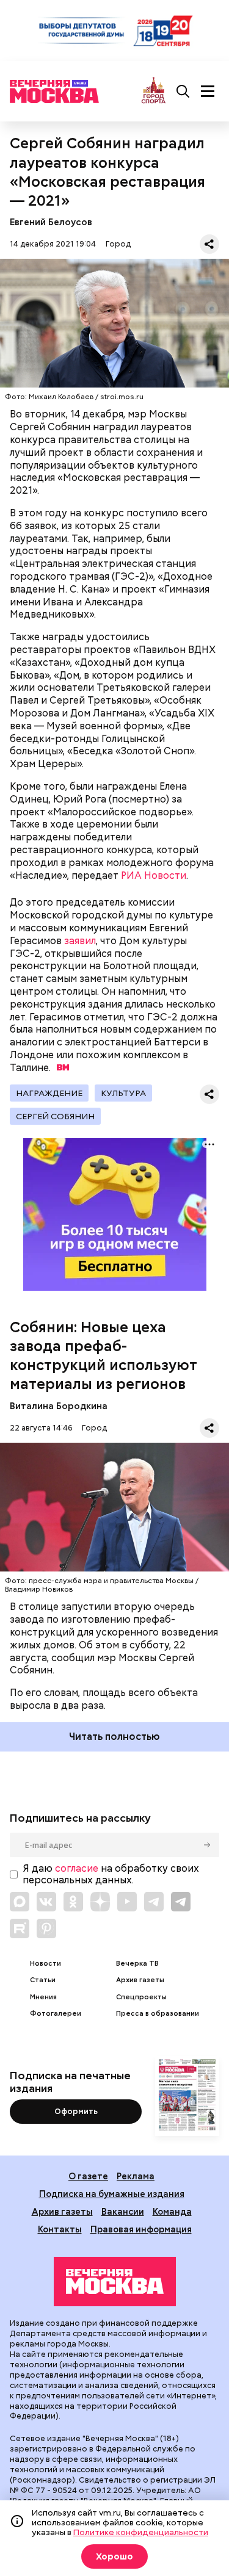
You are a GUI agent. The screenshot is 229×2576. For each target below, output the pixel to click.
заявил (80, 941)
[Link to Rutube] (20, 1928)
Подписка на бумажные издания (112, 2194)
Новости (45, 1964)
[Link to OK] (73, 1902)
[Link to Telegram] (154, 1902)
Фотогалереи (56, 2014)
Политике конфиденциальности (141, 2532)
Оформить (76, 2111)
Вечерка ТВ (137, 1964)
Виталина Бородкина (59, 1406)
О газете (88, 2176)
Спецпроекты (141, 1997)
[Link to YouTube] (127, 1902)
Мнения (43, 1997)
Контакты (60, 2229)
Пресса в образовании (158, 2014)
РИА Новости (154, 875)
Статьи (43, 1980)
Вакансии (123, 2211)
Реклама (136, 2176)
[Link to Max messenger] (20, 1902)
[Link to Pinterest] (46, 1928)
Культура (123, 1093)
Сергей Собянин (55, 1116)
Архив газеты (140, 1980)
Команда (172, 2211)
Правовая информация (141, 2229)
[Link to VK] (46, 1902)
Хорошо (114, 2556)
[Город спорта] (154, 91)
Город (118, 244)
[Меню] (208, 92)
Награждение (49, 1093)
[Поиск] (183, 92)
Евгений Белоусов (51, 222)
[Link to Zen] (100, 1902)
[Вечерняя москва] (115, 2282)
